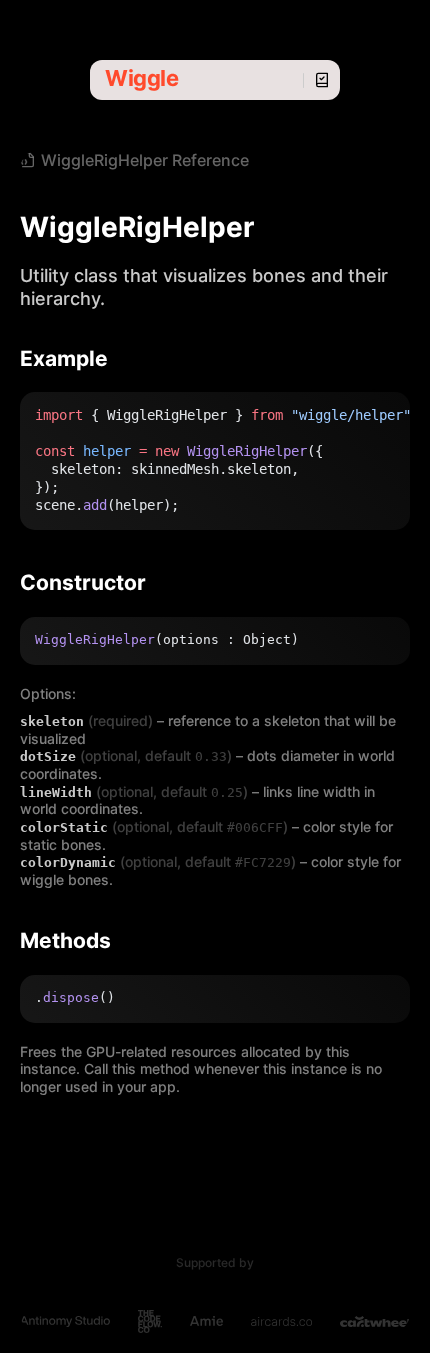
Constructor (83, 582)
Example (64, 358)
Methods (65, 940)
